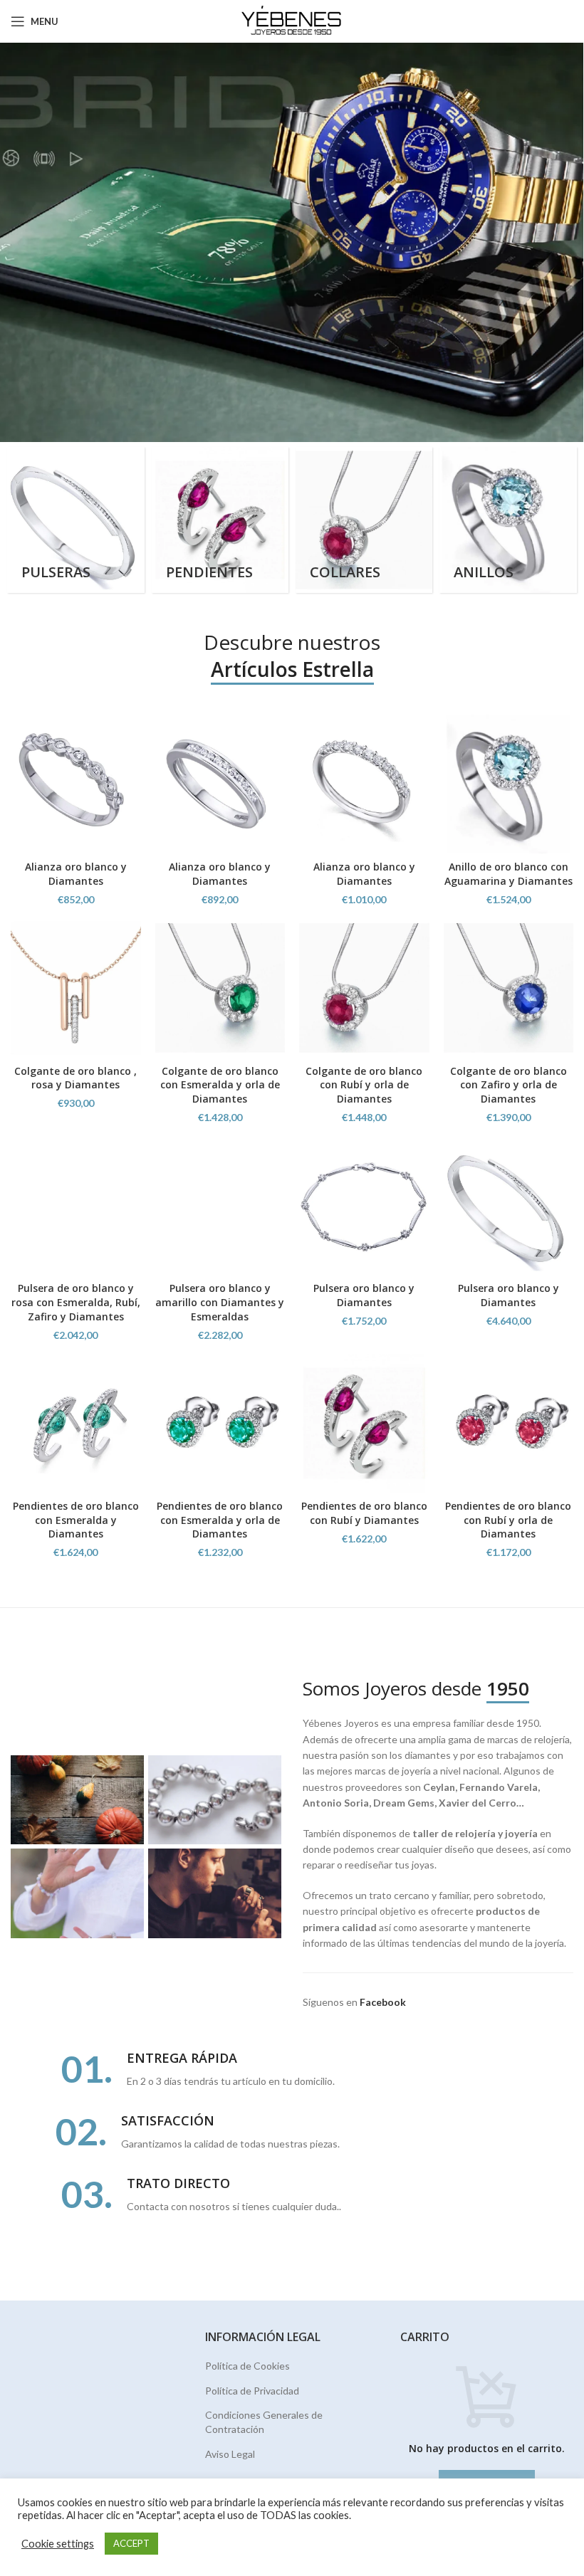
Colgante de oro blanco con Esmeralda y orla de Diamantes (220, 1085)
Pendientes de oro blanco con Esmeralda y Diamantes (76, 1520)
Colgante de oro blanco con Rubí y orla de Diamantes (364, 1085)
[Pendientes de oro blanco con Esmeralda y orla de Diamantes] (220, 1423)
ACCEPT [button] (131, 2543)
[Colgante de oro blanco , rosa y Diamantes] (76, 988)
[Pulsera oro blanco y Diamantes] (364, 1206)
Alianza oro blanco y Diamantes (76, 874)
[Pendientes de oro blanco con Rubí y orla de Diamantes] (509, 1423)
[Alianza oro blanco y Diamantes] (76, 784)
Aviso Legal (230, 2454)
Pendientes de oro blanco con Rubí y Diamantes (364, 1513)
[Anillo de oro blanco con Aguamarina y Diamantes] (509, 784)
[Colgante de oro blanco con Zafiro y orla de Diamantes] (509, 988)
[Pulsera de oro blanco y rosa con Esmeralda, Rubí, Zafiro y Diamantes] (76, 1206)
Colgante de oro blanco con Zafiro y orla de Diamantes (509, 1085)
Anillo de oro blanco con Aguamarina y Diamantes (509, 874)
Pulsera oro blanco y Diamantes (364, 1295)
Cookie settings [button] (58, 2544)
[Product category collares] (364, 520)
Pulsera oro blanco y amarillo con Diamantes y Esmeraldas (220, 1302)
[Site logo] (292, 20)
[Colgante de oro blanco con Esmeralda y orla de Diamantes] (220, 988)
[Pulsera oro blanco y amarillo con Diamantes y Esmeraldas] (220, 1206)
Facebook (383, 2002)
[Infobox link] (292, 2070)
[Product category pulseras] (75, 520)
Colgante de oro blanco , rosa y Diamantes (75, 1078)
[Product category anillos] (508, 520)
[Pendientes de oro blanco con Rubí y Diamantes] (364, 1423)
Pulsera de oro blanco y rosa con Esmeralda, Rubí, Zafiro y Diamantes (76, 1302)
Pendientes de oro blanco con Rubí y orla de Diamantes (508, 1520)
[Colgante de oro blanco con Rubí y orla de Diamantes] (364, 988)
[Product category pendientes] (220, 520)
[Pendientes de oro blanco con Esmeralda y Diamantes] (76, 1423)
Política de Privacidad (252, 2391)
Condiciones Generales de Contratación (264, 2422)
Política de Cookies (247, 2366)
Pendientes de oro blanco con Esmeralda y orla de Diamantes (220, 1520)
